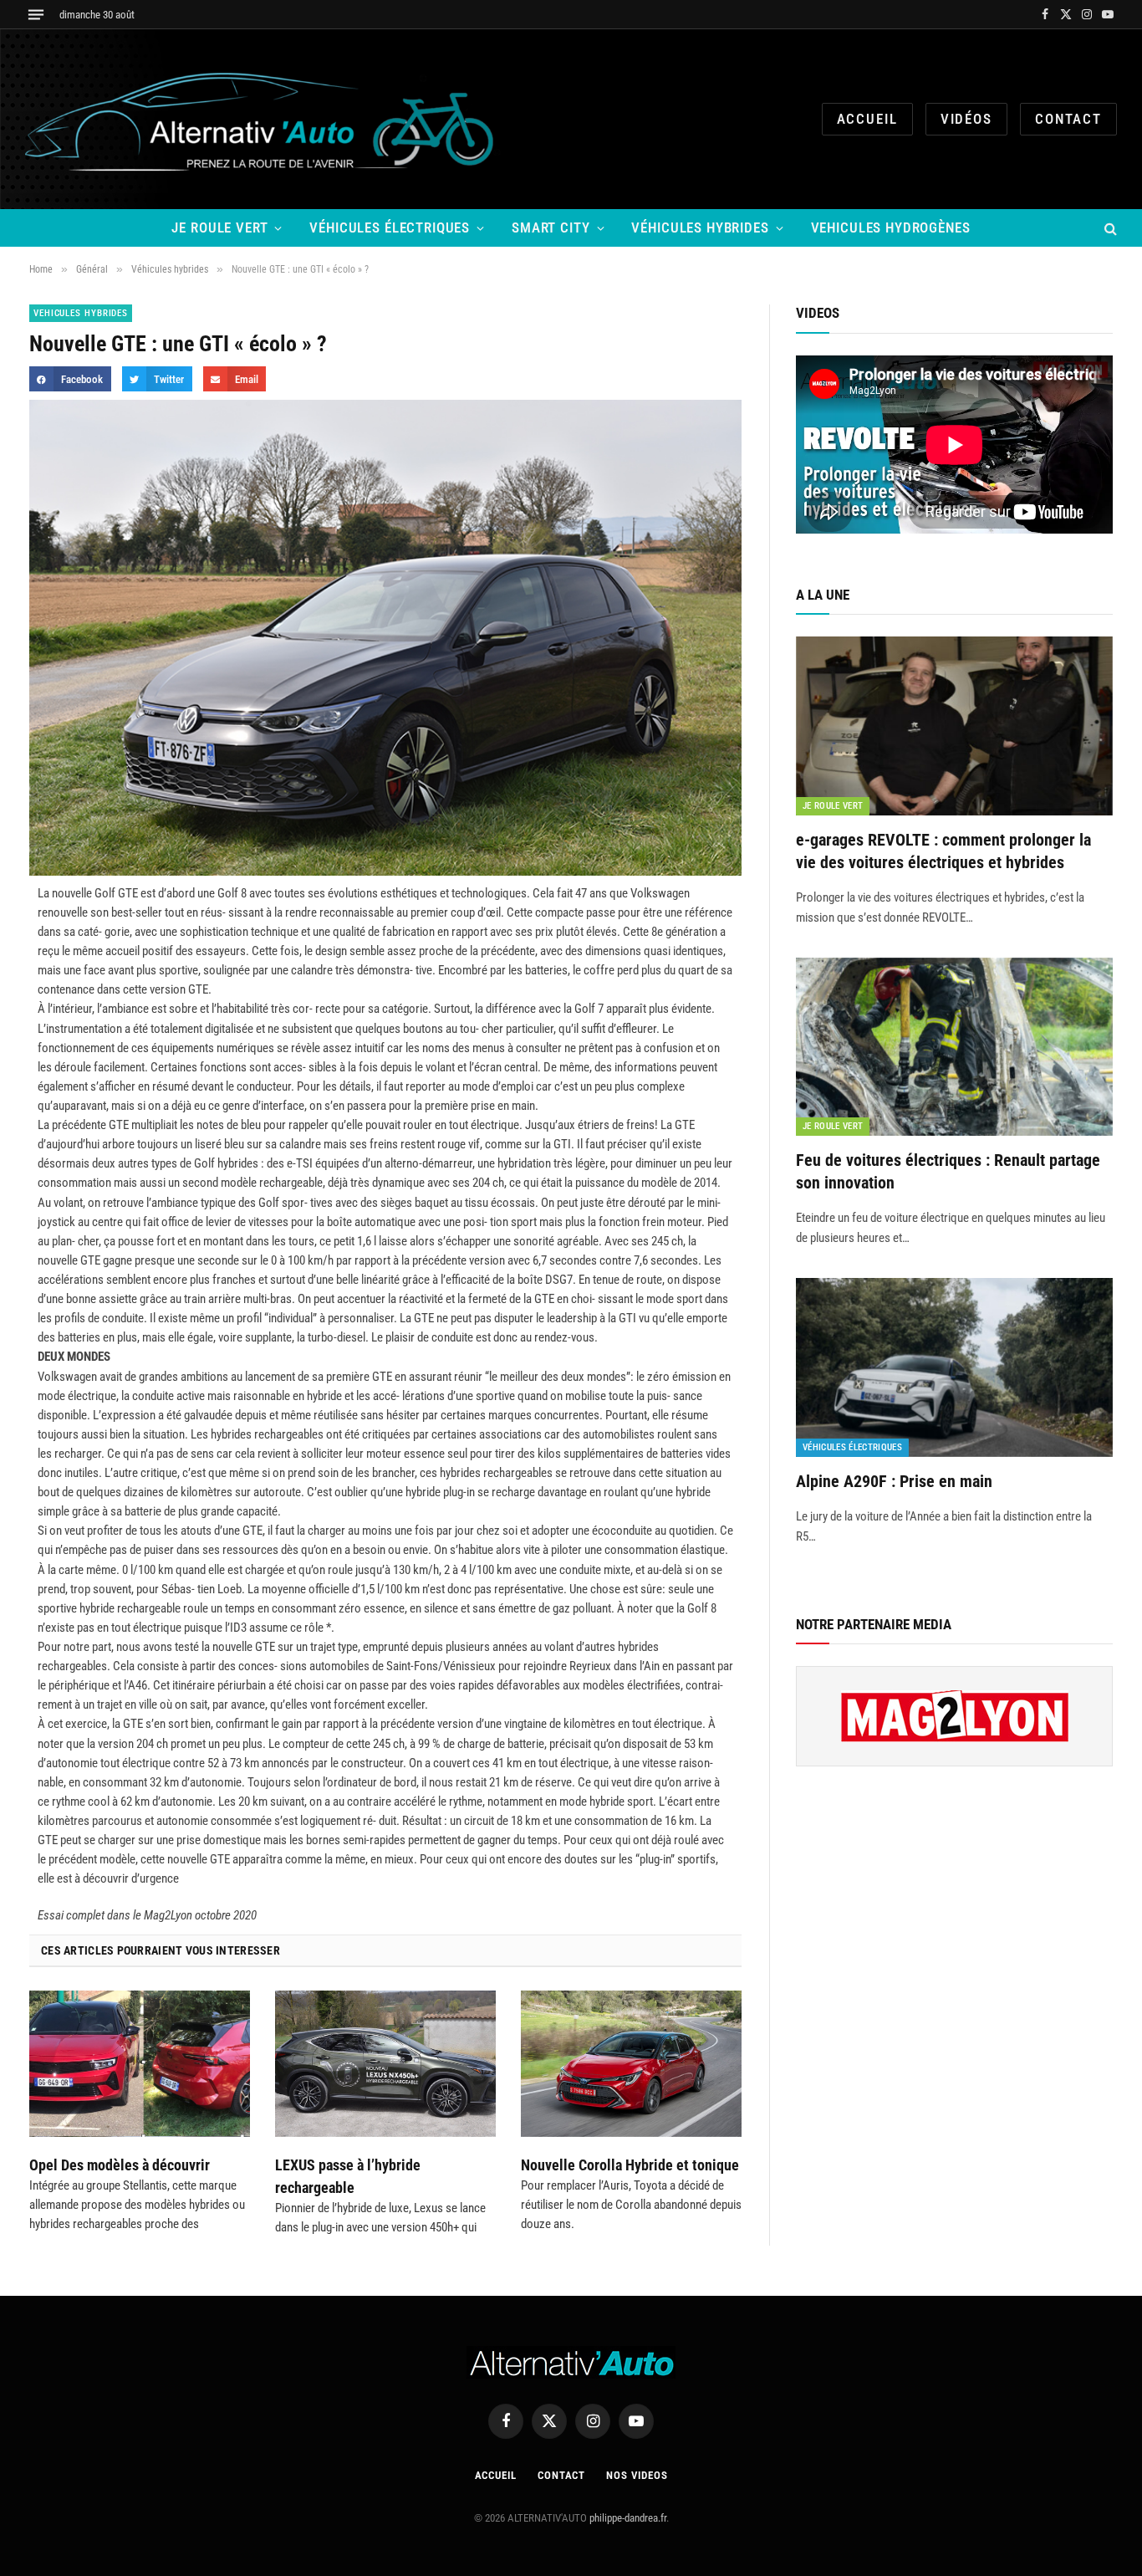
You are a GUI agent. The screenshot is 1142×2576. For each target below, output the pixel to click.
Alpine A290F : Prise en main (894, 1481)
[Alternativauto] (263, 119)
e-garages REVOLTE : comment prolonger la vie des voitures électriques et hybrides (943, 851)
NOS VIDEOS (637, 2475)
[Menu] (36, 15)
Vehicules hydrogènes (891, 227)
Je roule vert (219, 227)
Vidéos (966, 119)
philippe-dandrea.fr (628, 2518)
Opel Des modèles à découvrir (120, 2165)
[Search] (1109, 228)
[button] (70, 378)
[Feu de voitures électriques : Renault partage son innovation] (954, 1047)
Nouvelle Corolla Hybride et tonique (630, 2165)
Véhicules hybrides (700, 227)
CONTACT (1068, 119)
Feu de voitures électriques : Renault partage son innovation (948, 1171)
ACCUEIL (867, 119)
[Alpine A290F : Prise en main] (954, 1367)
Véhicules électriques (390, 227)
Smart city (551, 227)
